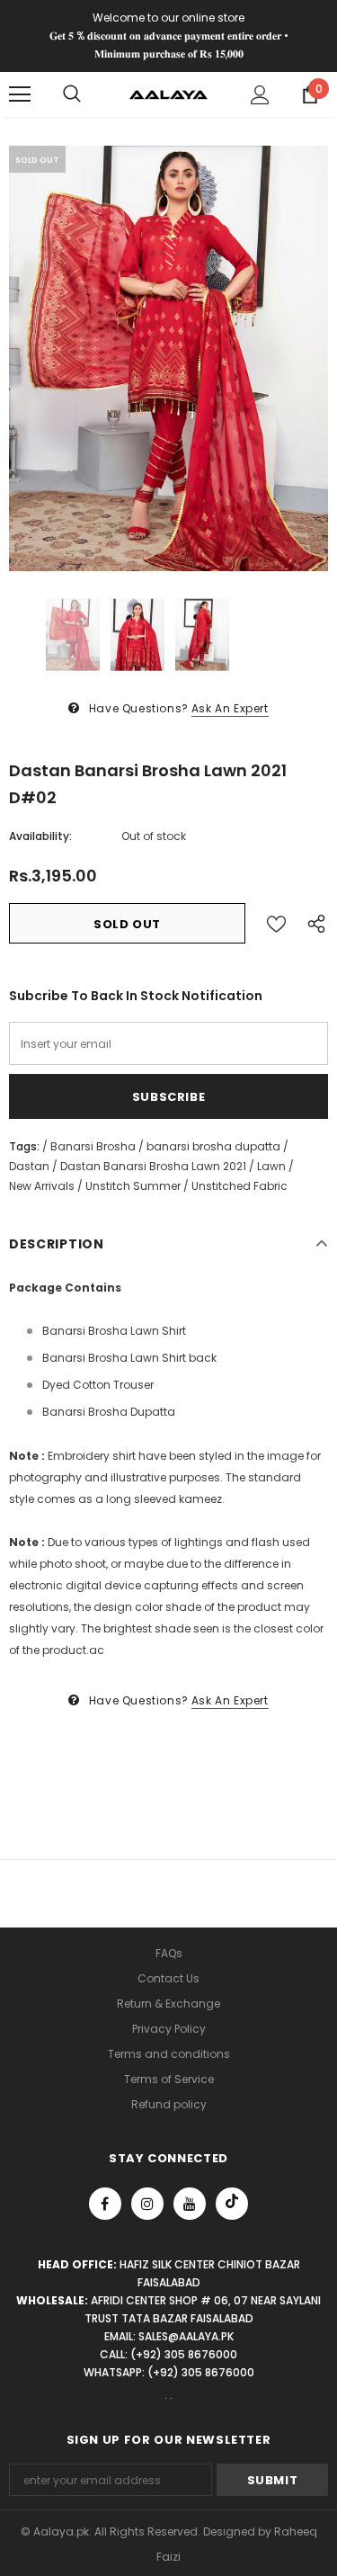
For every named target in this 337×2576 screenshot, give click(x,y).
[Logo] (168, 94)
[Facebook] (105, 2204)
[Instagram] (147, 2204)
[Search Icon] (72, 94)
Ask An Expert (230, 708)
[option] (168, 358)
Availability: (40, 836)
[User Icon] (260, 95)
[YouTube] (190, 2204)
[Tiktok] (232, 2204)
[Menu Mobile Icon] (20, 94)
